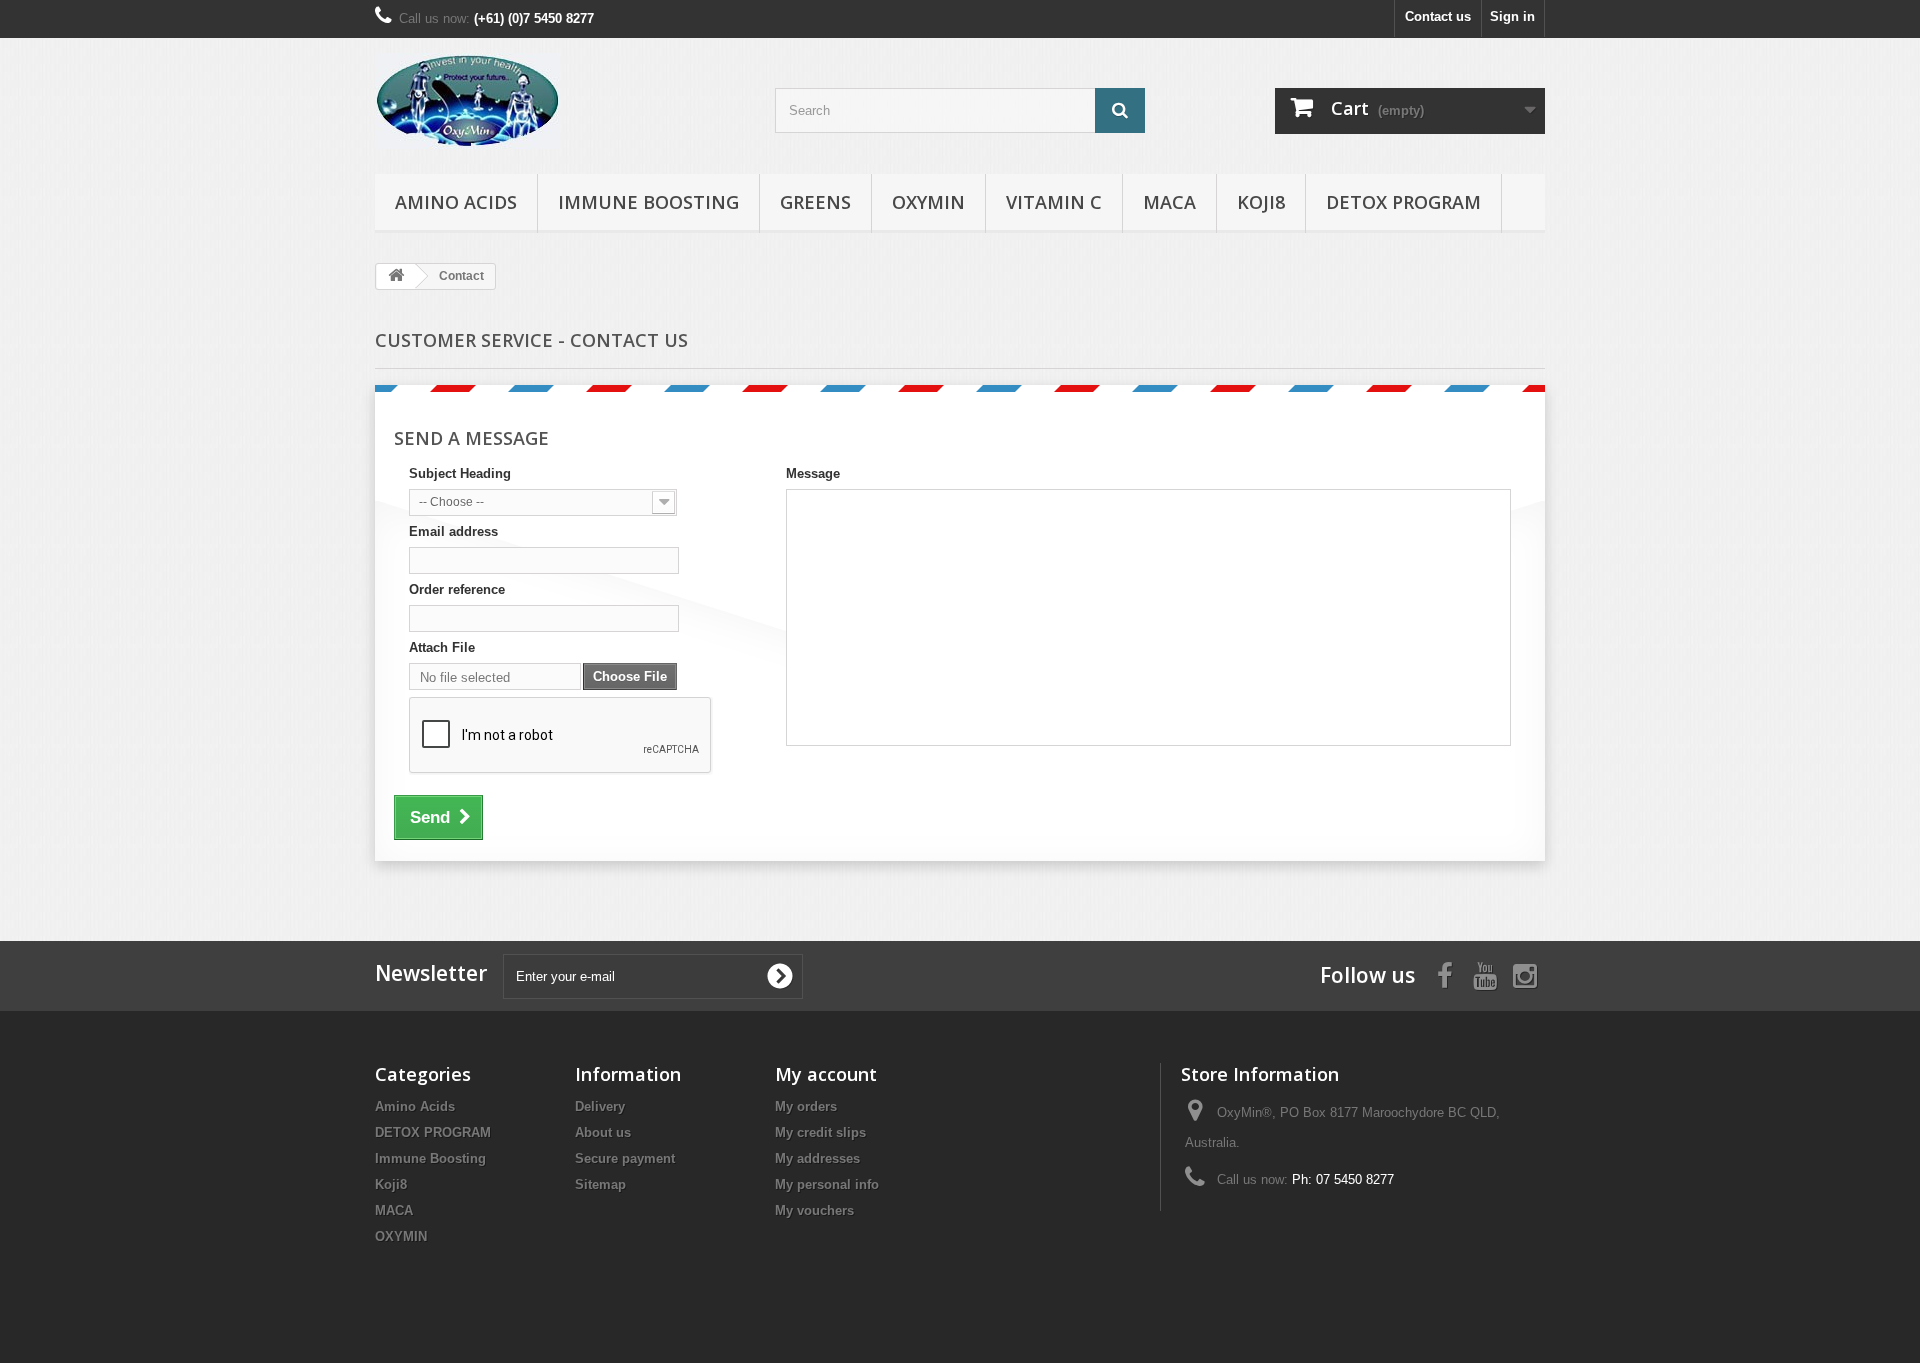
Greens (815, 202)
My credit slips (820, 1132)
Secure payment (625, 1158)
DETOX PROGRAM (1403, 202)
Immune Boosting (648, 202)
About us (603, 1132)
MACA (1169, 202)
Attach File (442, 647)
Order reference (457, 589)
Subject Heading (460, 473)
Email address (453, 531)
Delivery (600, 1106)
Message (813, 473)
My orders (806, 1106)
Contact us (1438, 16)
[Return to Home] (396, 276)
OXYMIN (928, 202)
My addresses (817, 1158)
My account (826, 1074)
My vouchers (814, 1210)
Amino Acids (456, 202)
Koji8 (1261, 202)
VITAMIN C (1054, 202)
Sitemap (600, 1184)
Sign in (1512, 16)
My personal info (827, 1184)
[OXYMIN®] (560, 101)
